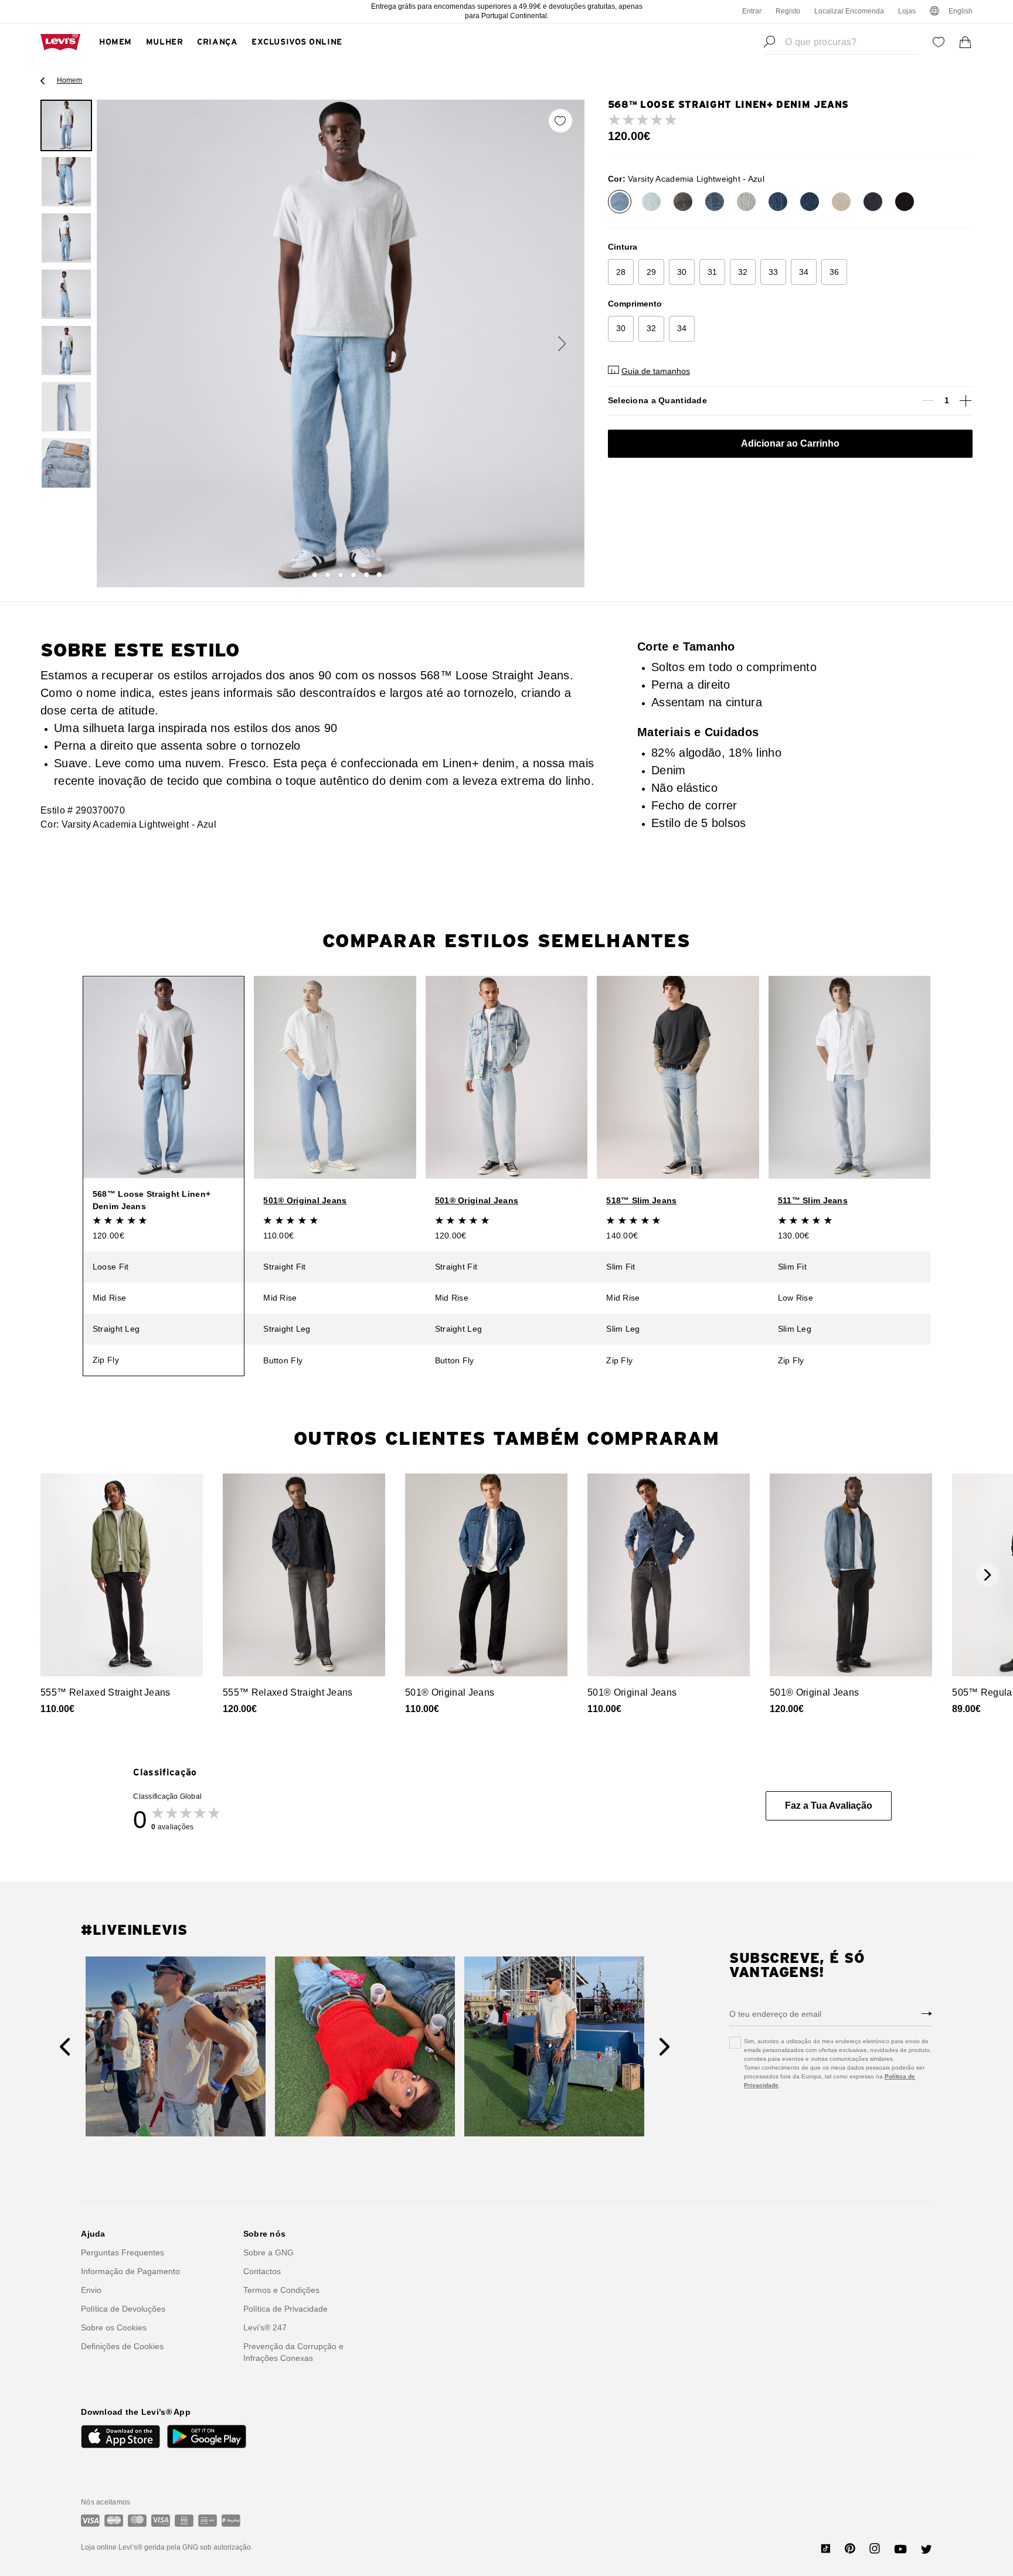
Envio (91, 2290)
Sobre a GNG (268, 2252)
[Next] (664, 2047)
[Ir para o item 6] (366, 575)
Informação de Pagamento (130, 2271)
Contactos (262, 2271)
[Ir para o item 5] (353, 575)
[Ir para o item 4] (341, 575)
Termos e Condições (281, 2290)
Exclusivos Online (297, 42)
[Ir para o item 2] (315, 575)
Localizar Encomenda (849, 11)
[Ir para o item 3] (328, 575)
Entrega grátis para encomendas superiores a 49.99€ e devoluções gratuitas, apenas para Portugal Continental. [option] (507, 11)
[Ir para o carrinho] (966, 42)
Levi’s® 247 (265, 2327)
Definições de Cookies (122, 2346)
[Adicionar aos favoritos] (560, 121)
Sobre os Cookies (114, 2327)
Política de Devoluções (123, 2309)
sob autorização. (225, 2547)
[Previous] (65, 2047)
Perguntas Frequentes (123, 2252)
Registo (788, 11)
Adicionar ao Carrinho (790, 443)
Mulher (164, 42)
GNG (190, 2547)
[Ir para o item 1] (302, 575)
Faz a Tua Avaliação (829, 1806)
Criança (217, 42)
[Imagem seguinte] (562, 343)
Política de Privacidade (285, 2309)
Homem (115, 42)
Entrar (752, 11)
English (961, 11)
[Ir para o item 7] (379, 575)
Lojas (907, 11)
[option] (66, 125)
